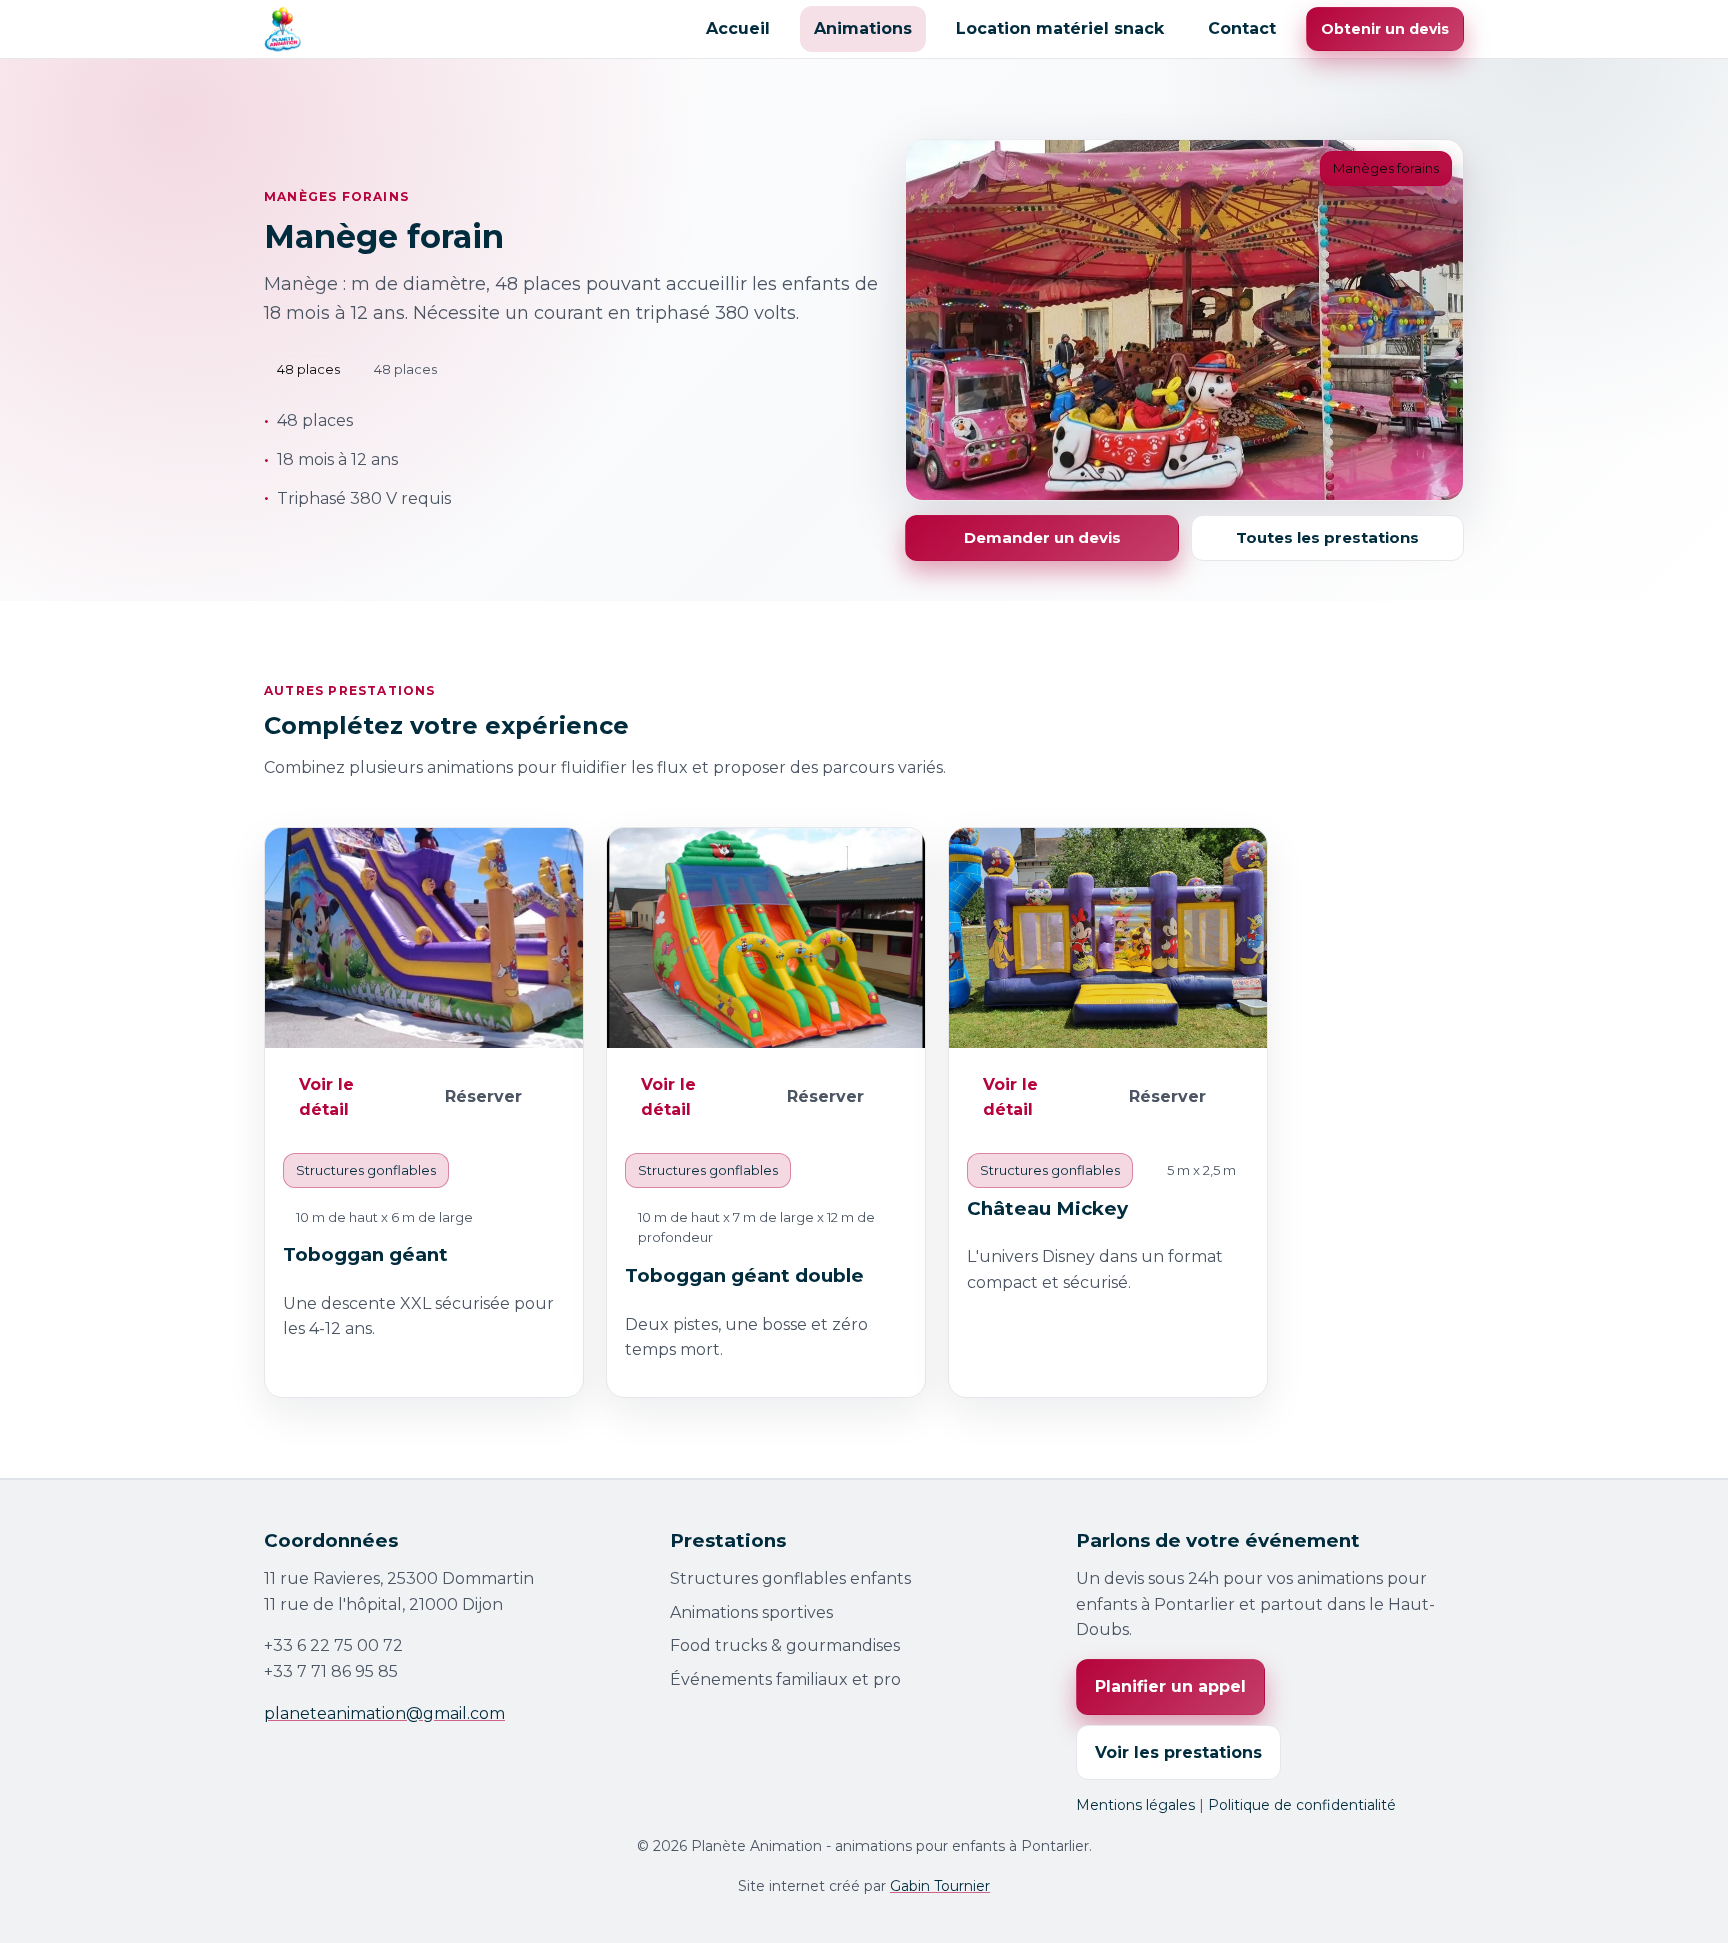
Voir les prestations (1178, 1752)
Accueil (738, 28)
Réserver (483, 1096)
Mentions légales (1135, 1805)
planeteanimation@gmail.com (384, 1713)
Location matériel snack (1060, 28)
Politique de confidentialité (1302, 1805)
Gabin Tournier (940, 1886)
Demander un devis (1042, 537)
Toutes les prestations (1327, 537)
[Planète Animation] (282, 29)
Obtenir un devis (1385, 29)
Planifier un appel (1170, 1686)
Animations (863, 28)
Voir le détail (326, 1097)
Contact (1242, 28)
